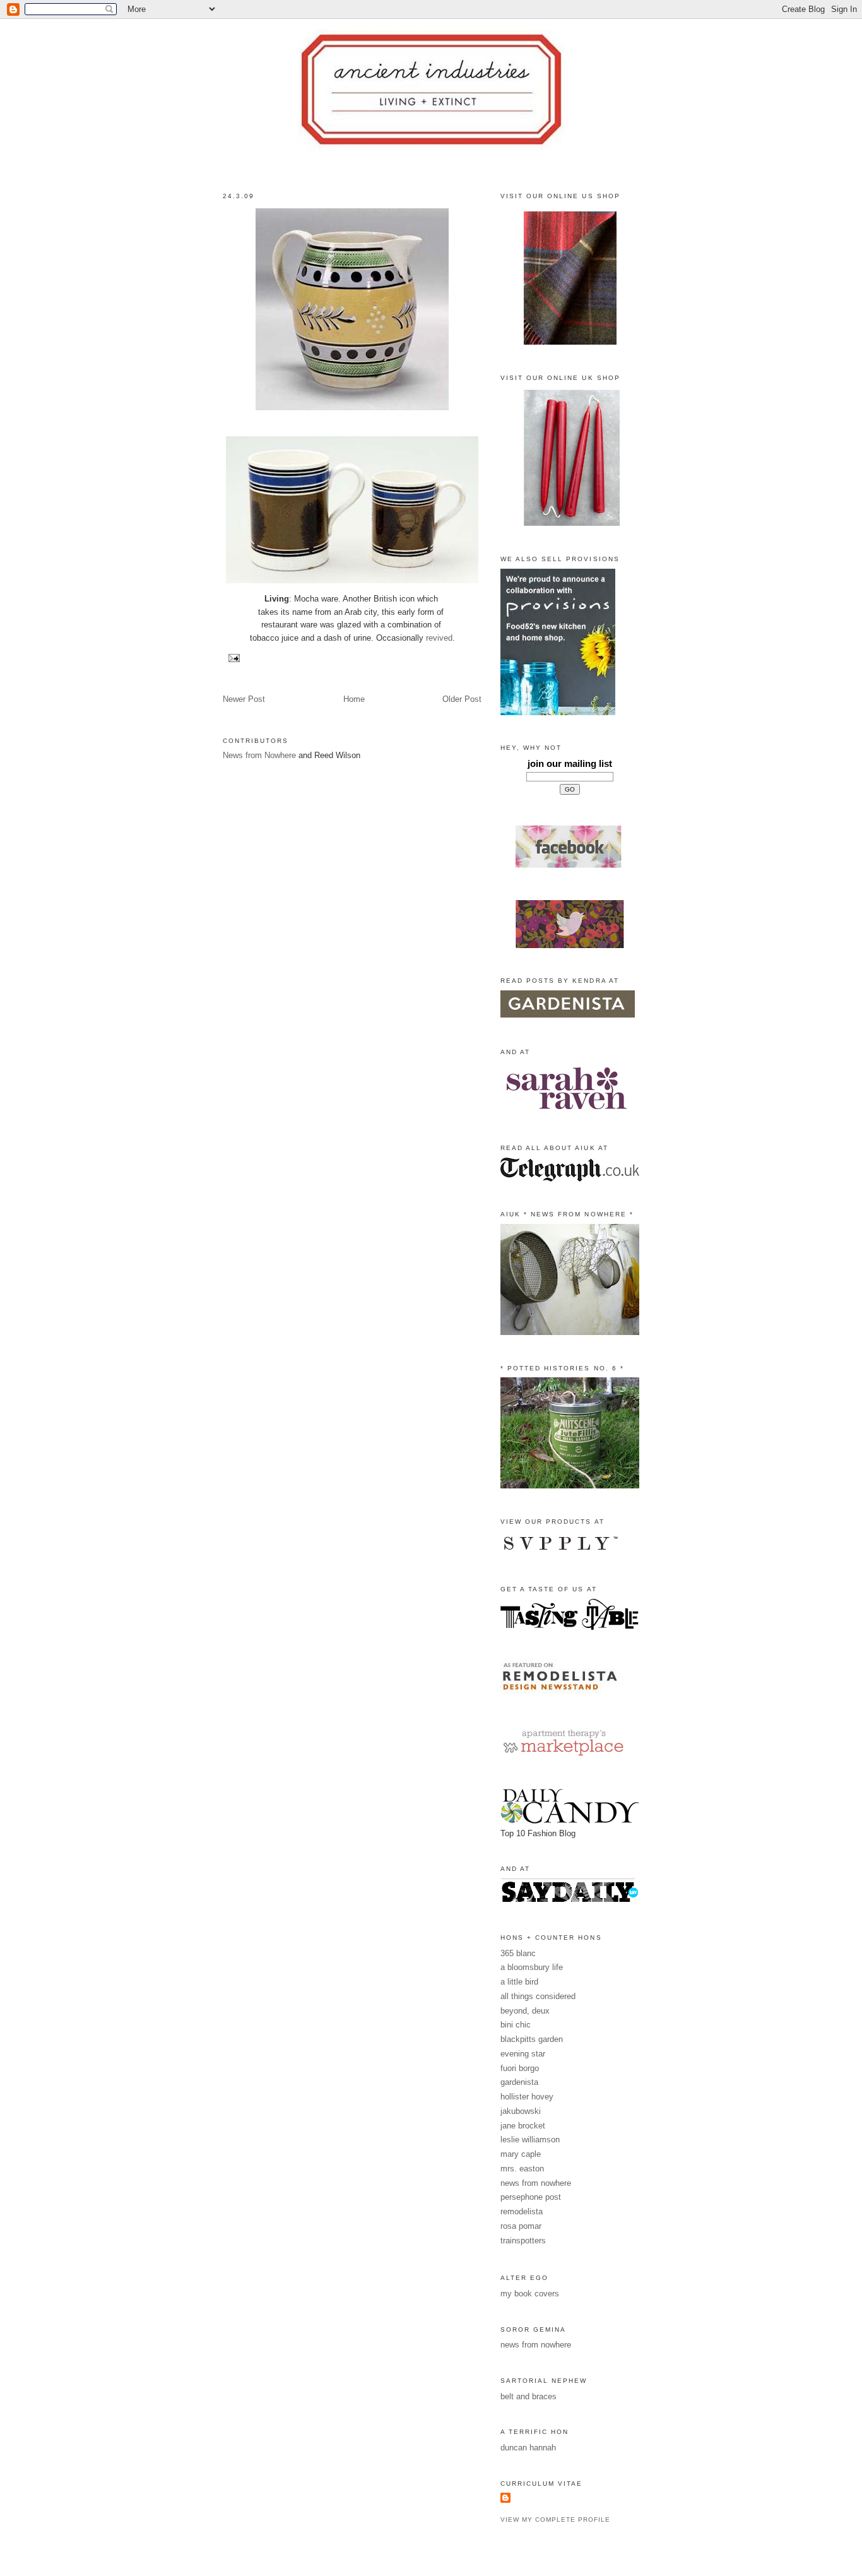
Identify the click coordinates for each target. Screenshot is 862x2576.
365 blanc (518, 1953)
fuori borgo (520, 2068)
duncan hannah (528, 2448)
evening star (523, 2054)
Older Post (462, 699)
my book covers (530, 2294)
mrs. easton (522, 2169)
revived (439, 638)
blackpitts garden (532, 2039)
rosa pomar (521, 2226)
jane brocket (523, 2126)
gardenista (519, 2082)
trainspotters (523, 2241)
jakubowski (521, 2111)
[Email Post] (233, 657)
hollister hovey (527, 2097)
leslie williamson (530, 2140)
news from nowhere (536, 2183)
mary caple (521, 2154)
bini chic (516, 2025)
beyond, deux (525, 2011)
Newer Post (244, 699)
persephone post (531, 2197)
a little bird (519, 1982)
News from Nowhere (259, 755)
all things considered (538, 1996)
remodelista (522, 2211)
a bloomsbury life (532, 1967)
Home (354, 699)
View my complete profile (555, 2520)
